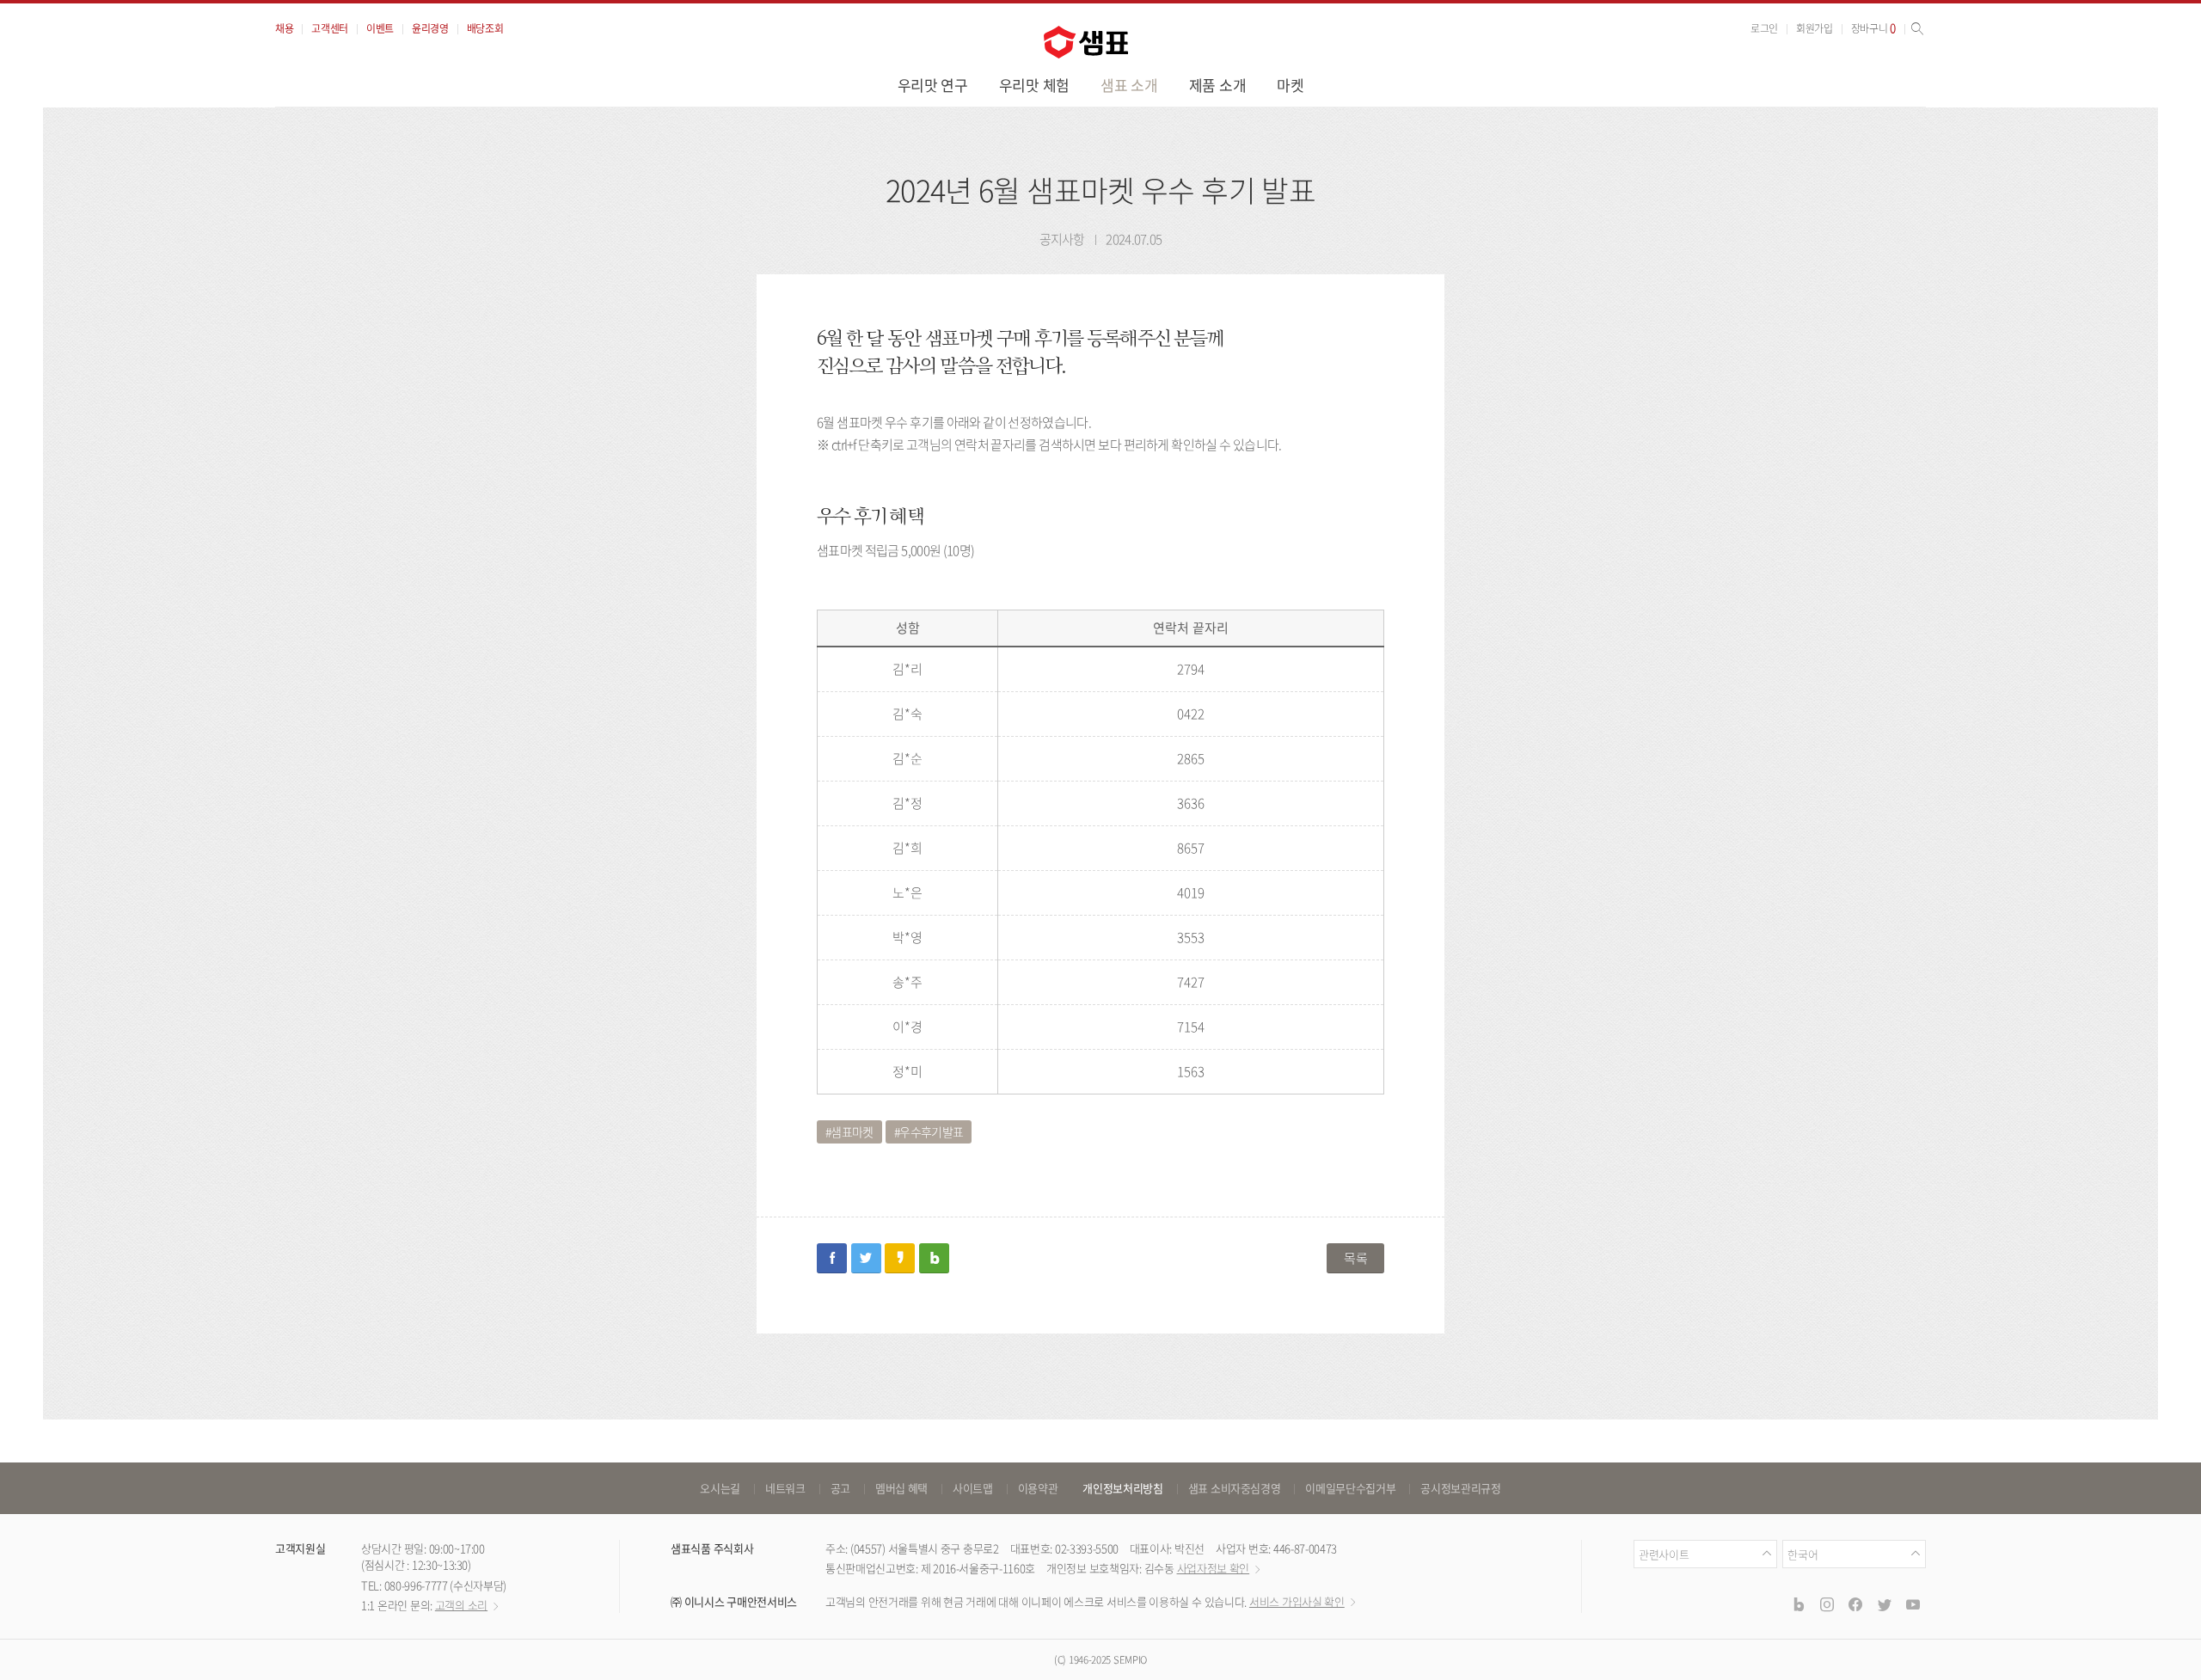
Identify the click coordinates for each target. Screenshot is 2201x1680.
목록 (1355, 1258)
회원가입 (1815, 28)
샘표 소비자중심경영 (1235, 1488)
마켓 (1290, 85)
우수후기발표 (931, 1131)
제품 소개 (1218, 85)
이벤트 (380, 28)
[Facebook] (1855, 1604)
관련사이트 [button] (1664, 1554)
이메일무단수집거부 (1350, 1488)
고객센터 (330, 28)
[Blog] (1798, 1604)
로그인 (1764, 28)
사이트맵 (973, 1488)
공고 (840, 1488)
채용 (284, 28)
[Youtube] (1913, 1604)
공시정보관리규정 (1460, 1488)
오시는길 (720, 1488)
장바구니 (1873, 28)
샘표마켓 (852, 1131)
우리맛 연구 (933, 85)
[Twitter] (1884, 1604)
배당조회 (485, 28)
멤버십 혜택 (901, 1488)
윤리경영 (430, 28)
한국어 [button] (1802, 1554)
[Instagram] (1827, 1604)
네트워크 (785, 1488)
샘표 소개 (1129, 85)
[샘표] (1086, 42)
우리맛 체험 (1034, 85)
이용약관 (1038, 1488)
